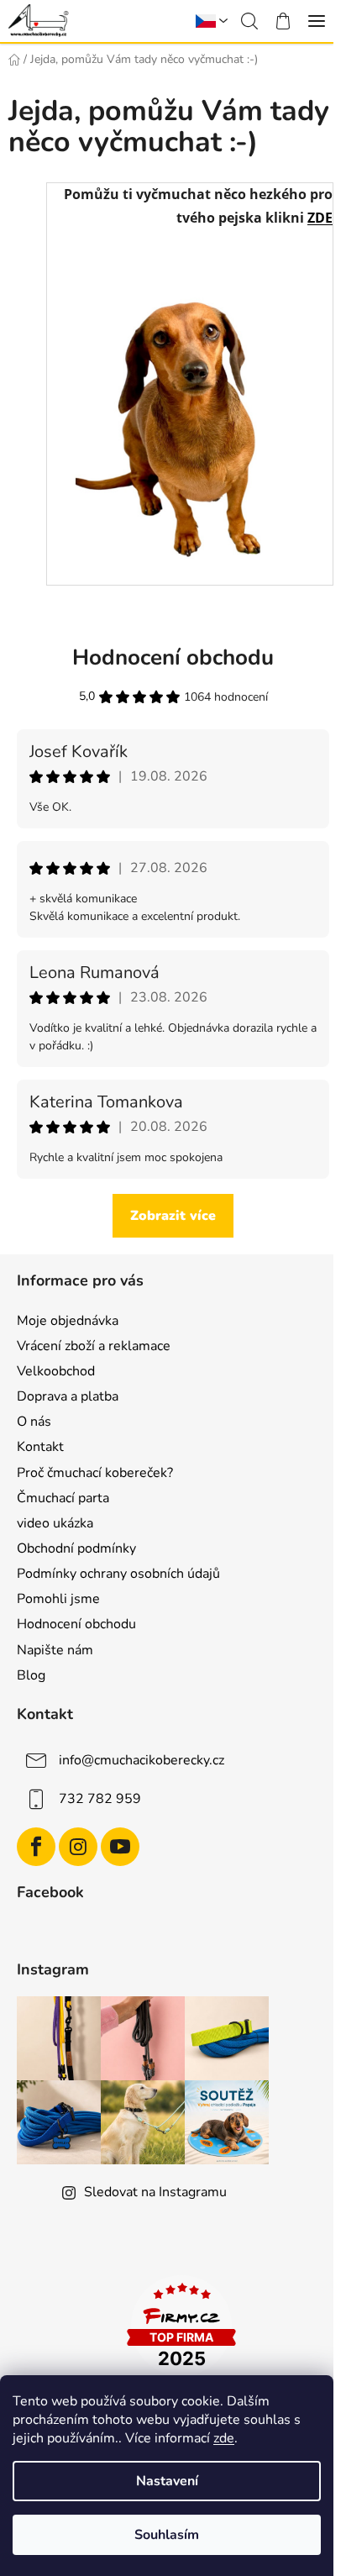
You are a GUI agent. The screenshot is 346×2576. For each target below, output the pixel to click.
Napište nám (55, 1650)
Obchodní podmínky (76, 1548)
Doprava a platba (68, 1396)
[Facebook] (36, 1847)
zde (224, 2438)
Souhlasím (167, 2535)
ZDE (320, 218)
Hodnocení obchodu (76, 1624)
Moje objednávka (68, 1321)
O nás (34, 1422)
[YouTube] (120, 1847)
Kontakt (40, 1447)
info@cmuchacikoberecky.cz (142, 1759)
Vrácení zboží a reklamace (94, 1346)
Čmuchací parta (63, 1498)
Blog (31, 1675)
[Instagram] (78, 1847)
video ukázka (55, 1523)
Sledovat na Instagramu (155, 2192)
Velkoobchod (56, 1371)
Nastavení (167, 2481)
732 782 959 (100, 1798)
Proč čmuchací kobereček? (95, 1473)
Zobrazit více (173, 1216)
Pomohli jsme (58, 1599)
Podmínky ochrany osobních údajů (118, 1574)
